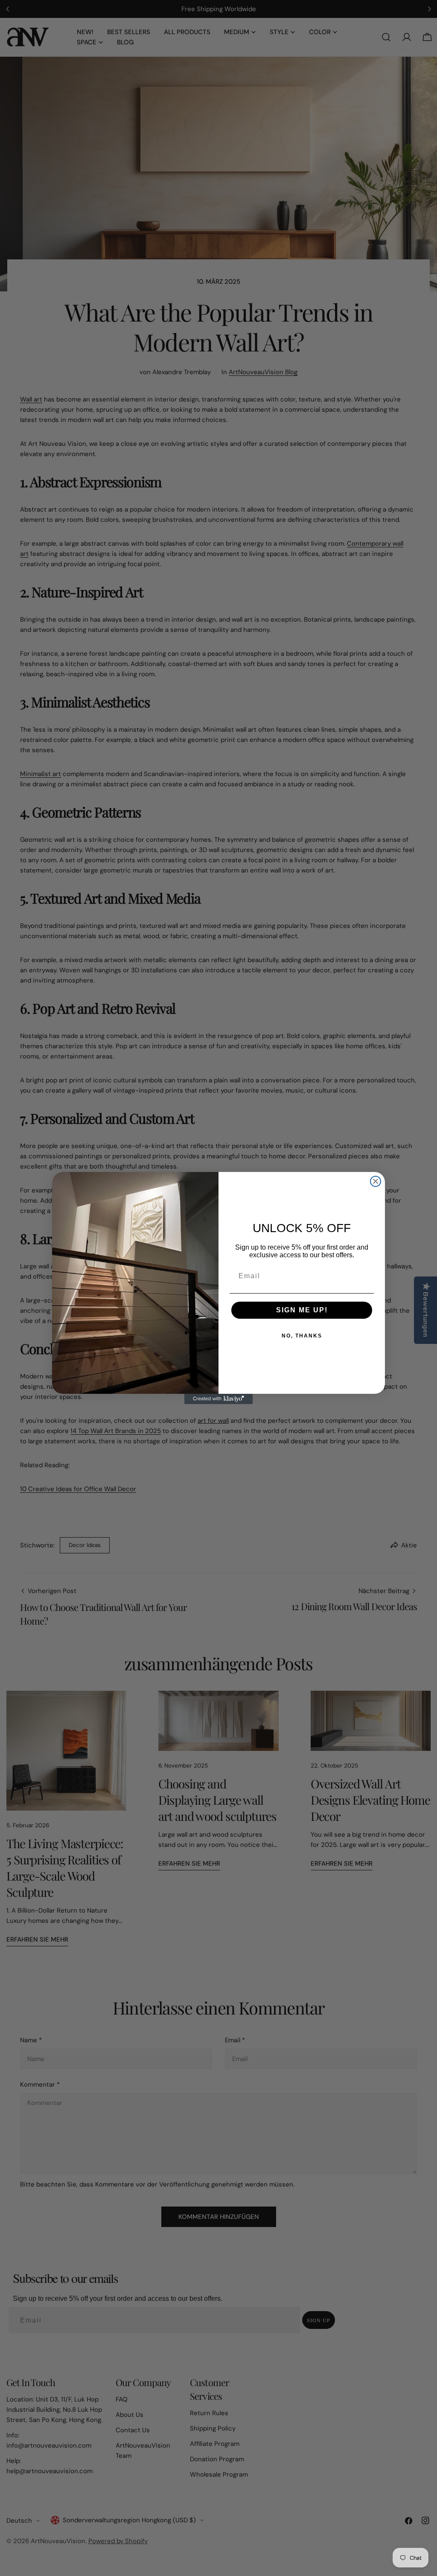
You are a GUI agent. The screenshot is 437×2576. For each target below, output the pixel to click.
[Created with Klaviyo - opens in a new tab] (218, 1399)
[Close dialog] (376, 1181)
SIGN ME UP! (302, 1310)
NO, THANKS (302, 1336)
